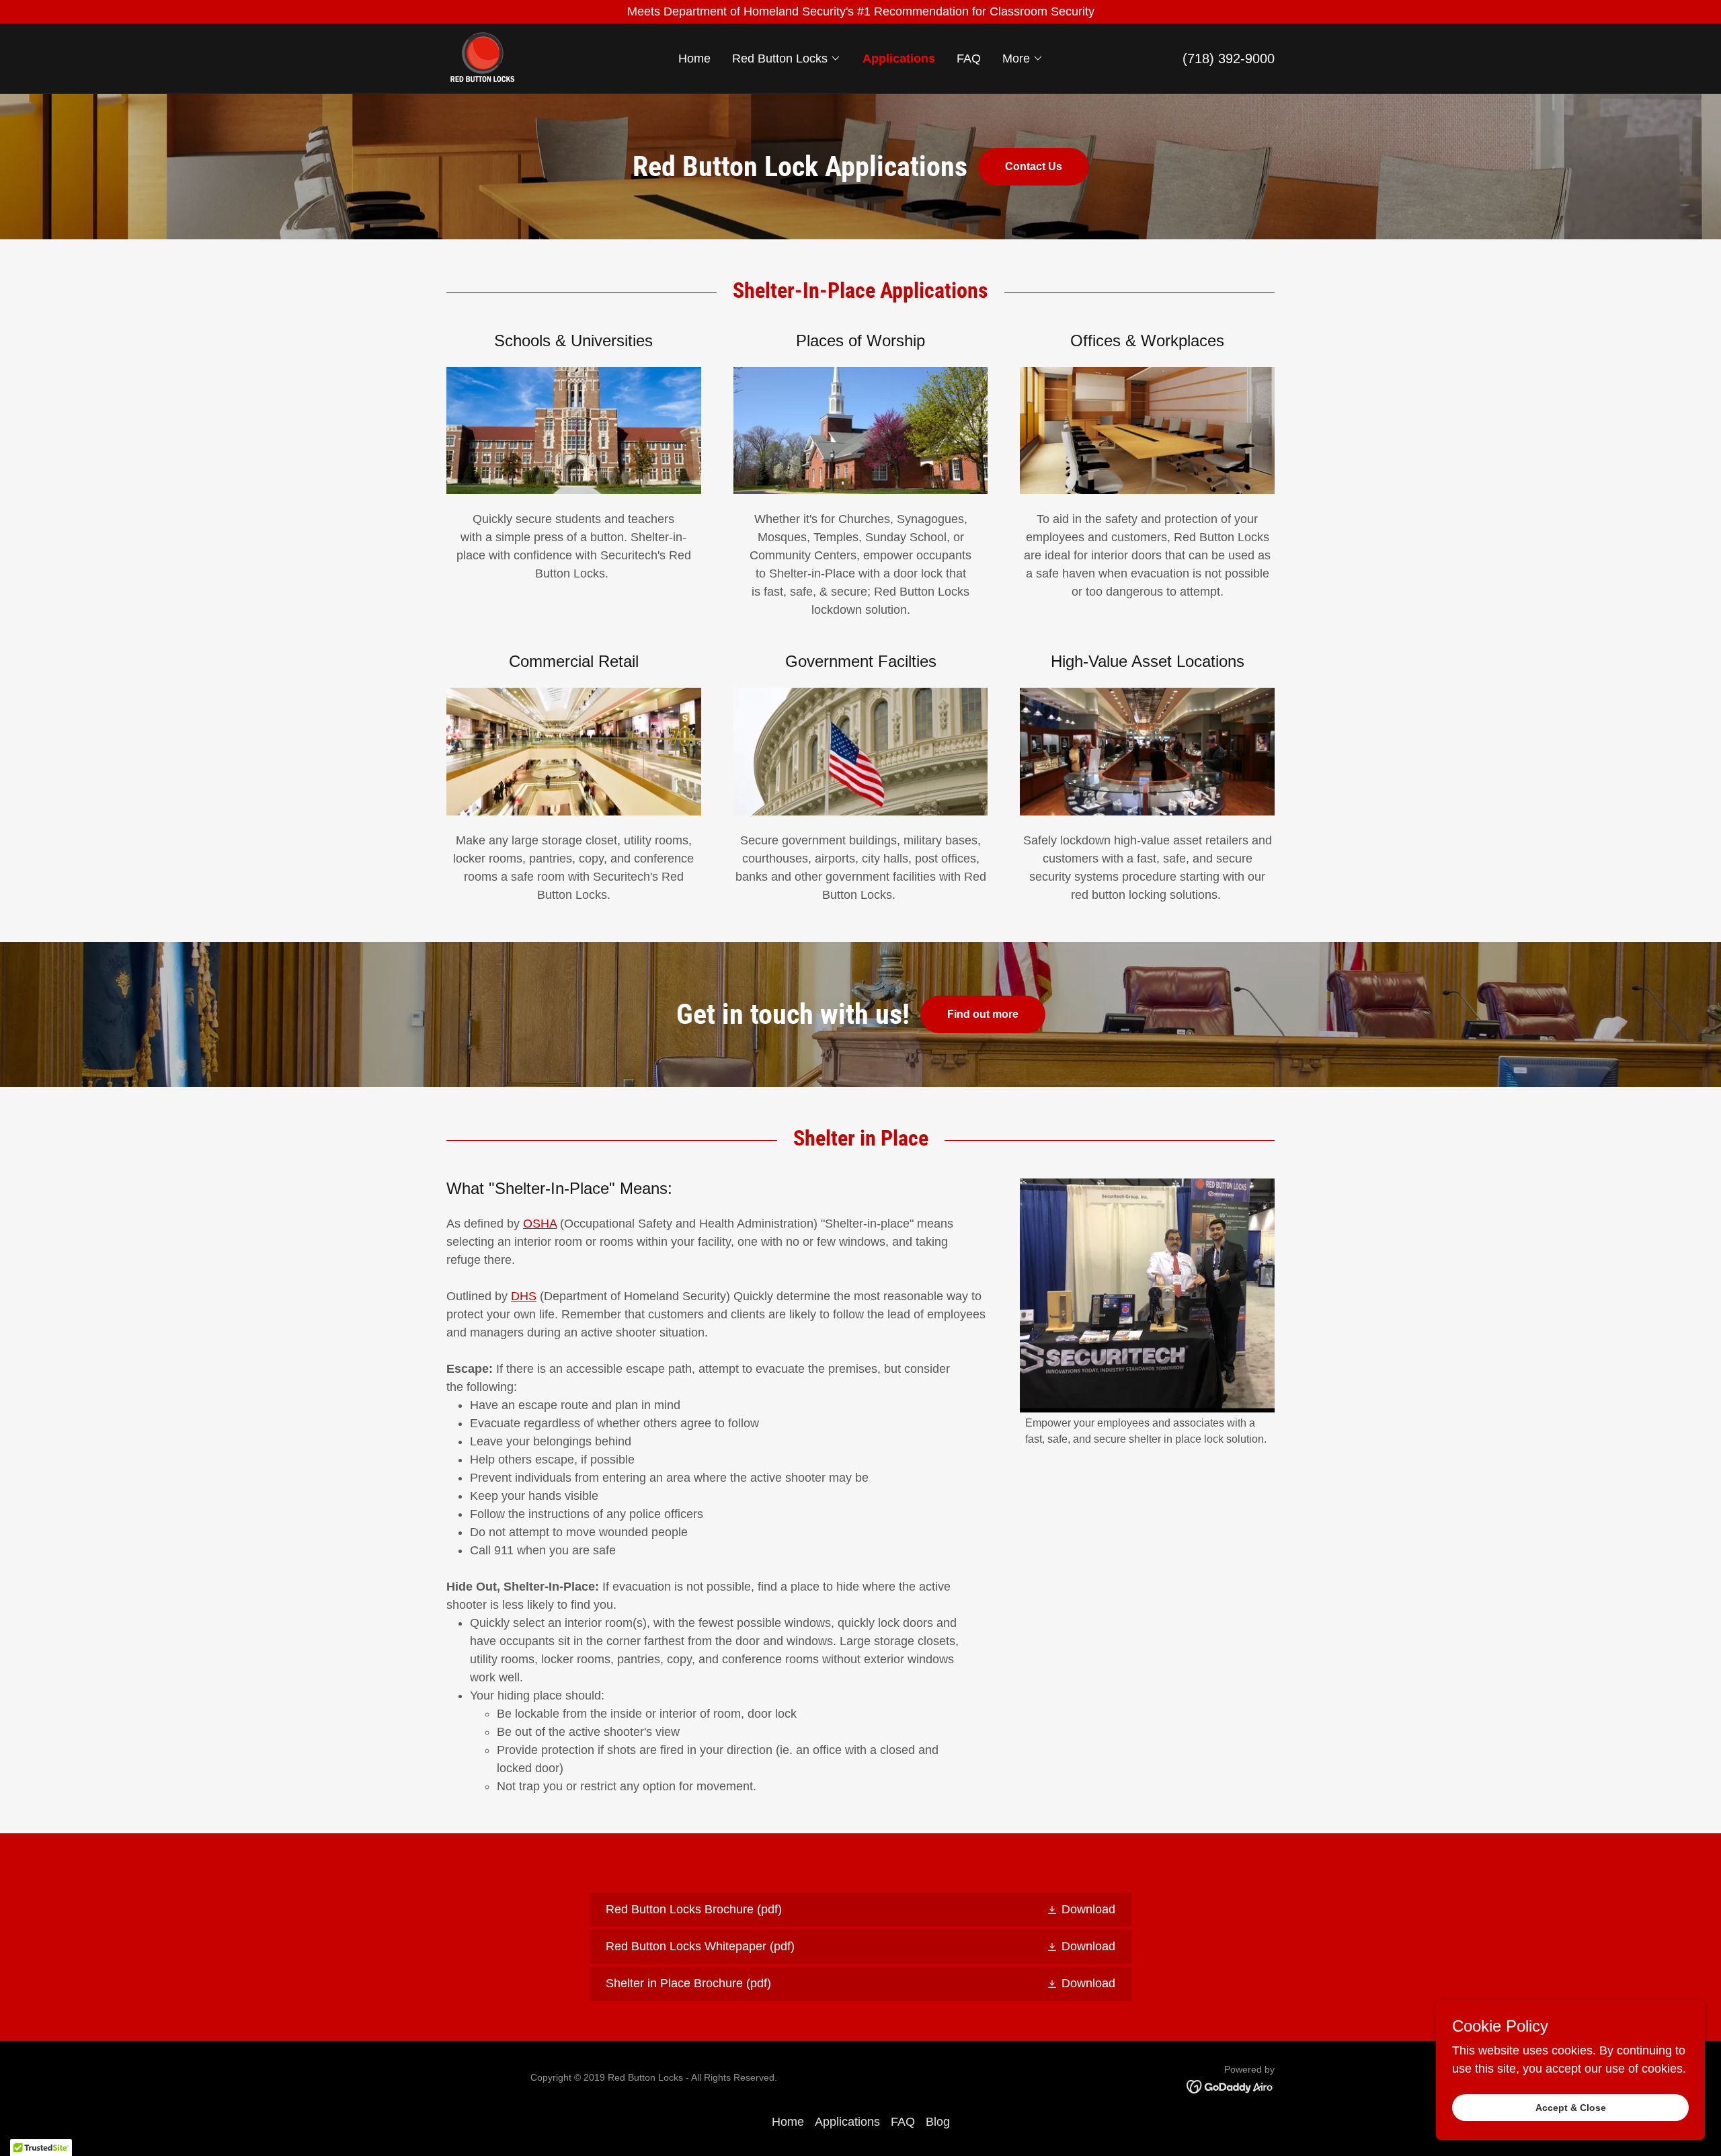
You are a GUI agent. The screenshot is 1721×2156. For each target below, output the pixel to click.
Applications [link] (899, 58)
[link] (482, 58)
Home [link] (694, 58)
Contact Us (1034, 166)
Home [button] (788, 2122)
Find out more (983, 1014)
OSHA (540, 1224)
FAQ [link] (969, 58)
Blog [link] (938, 2122)
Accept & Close (1571, 2108)
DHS (524, 1296)
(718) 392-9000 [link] (1229, 58)
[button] (787, 58)
